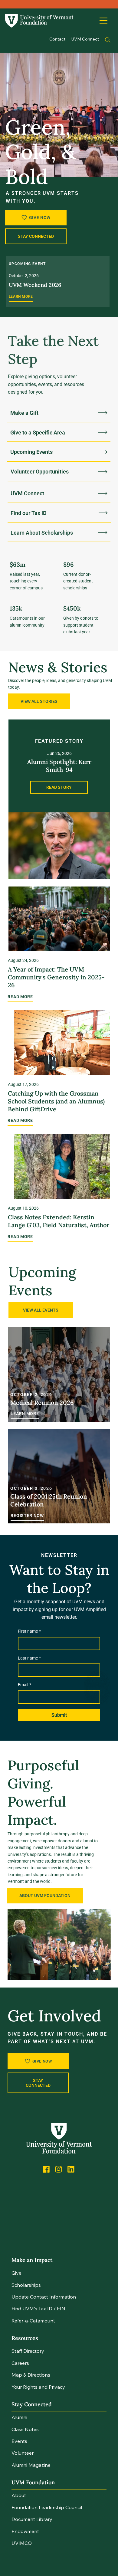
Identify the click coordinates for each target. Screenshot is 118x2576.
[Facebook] (46, 2169)
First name (29, 1631)
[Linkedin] (71, 2169)
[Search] (108, 40)
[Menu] (104, 21)
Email (25, 1685)
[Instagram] (59, 2169)
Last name (29, 1658)
